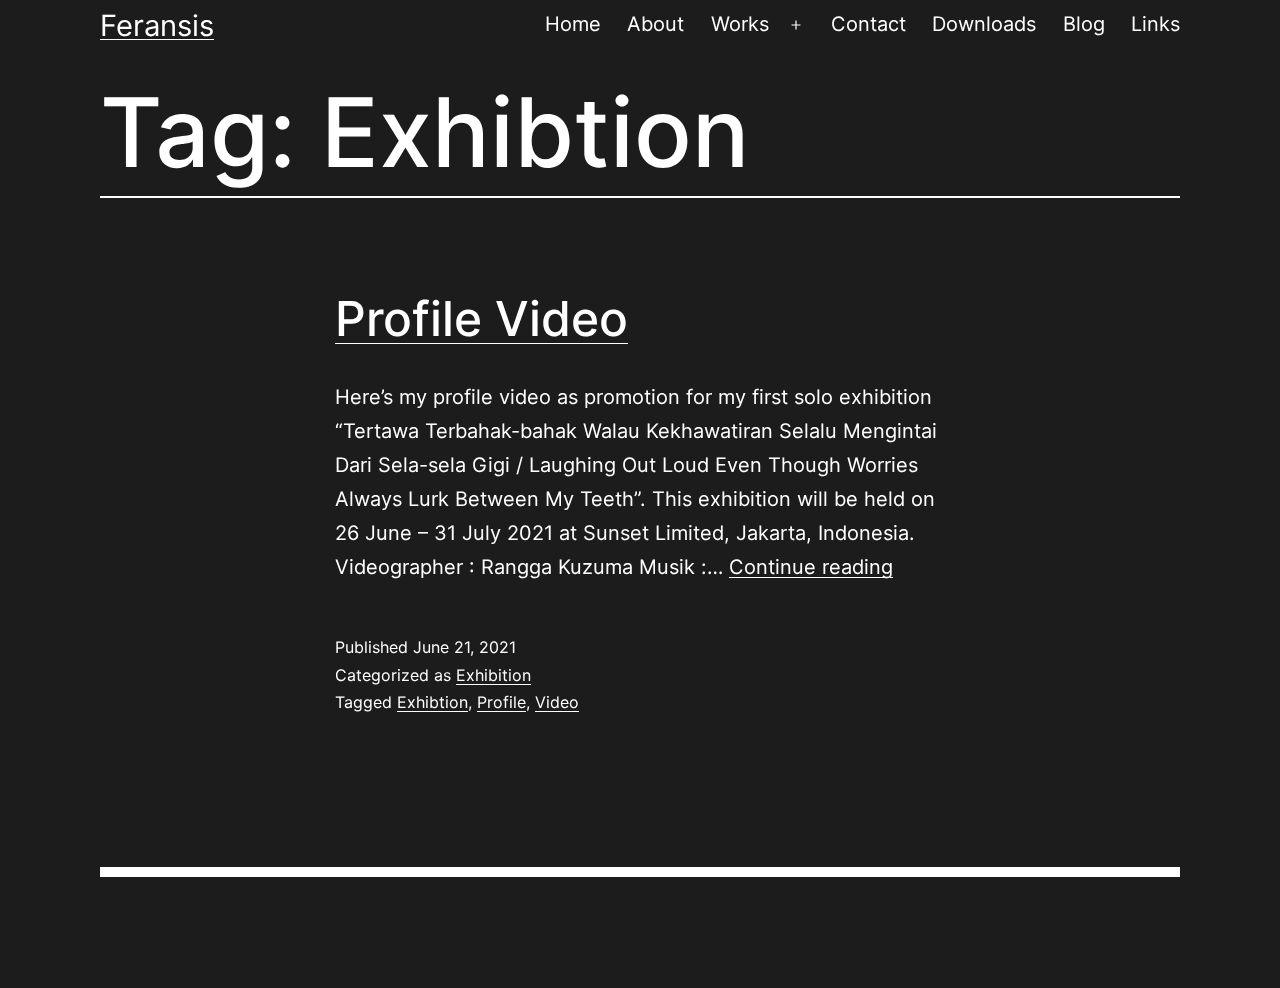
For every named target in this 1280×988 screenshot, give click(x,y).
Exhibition (493, 675)
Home (573, 24)
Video (557, 702)
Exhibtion (432, 702)
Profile (501, 702)
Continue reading (811, 567)
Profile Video (481, 318)
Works (740, 24)
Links (1155, 24)
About (655, 24)
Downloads (984, 24)
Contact (868, 24)
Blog (1084, 24)
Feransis (157, 25)
